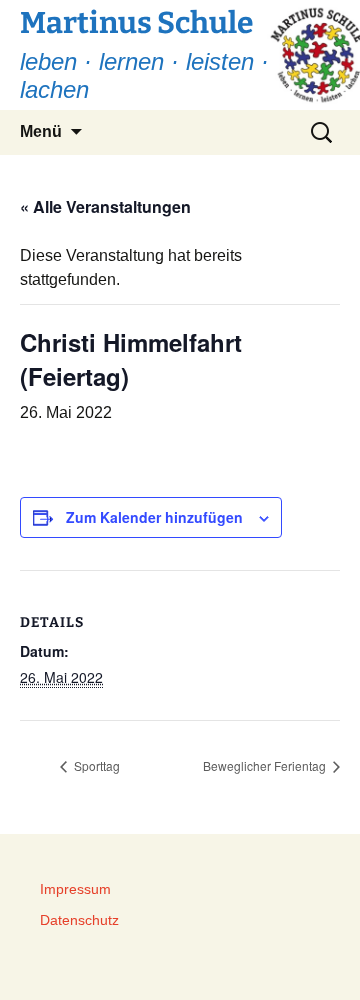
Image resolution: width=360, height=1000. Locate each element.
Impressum (75, 889)
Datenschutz (79, 920)
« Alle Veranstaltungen (105, 206)
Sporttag (95, 765)
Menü (41, 131)
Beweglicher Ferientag (266, 765)
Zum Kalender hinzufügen (154, 517)
